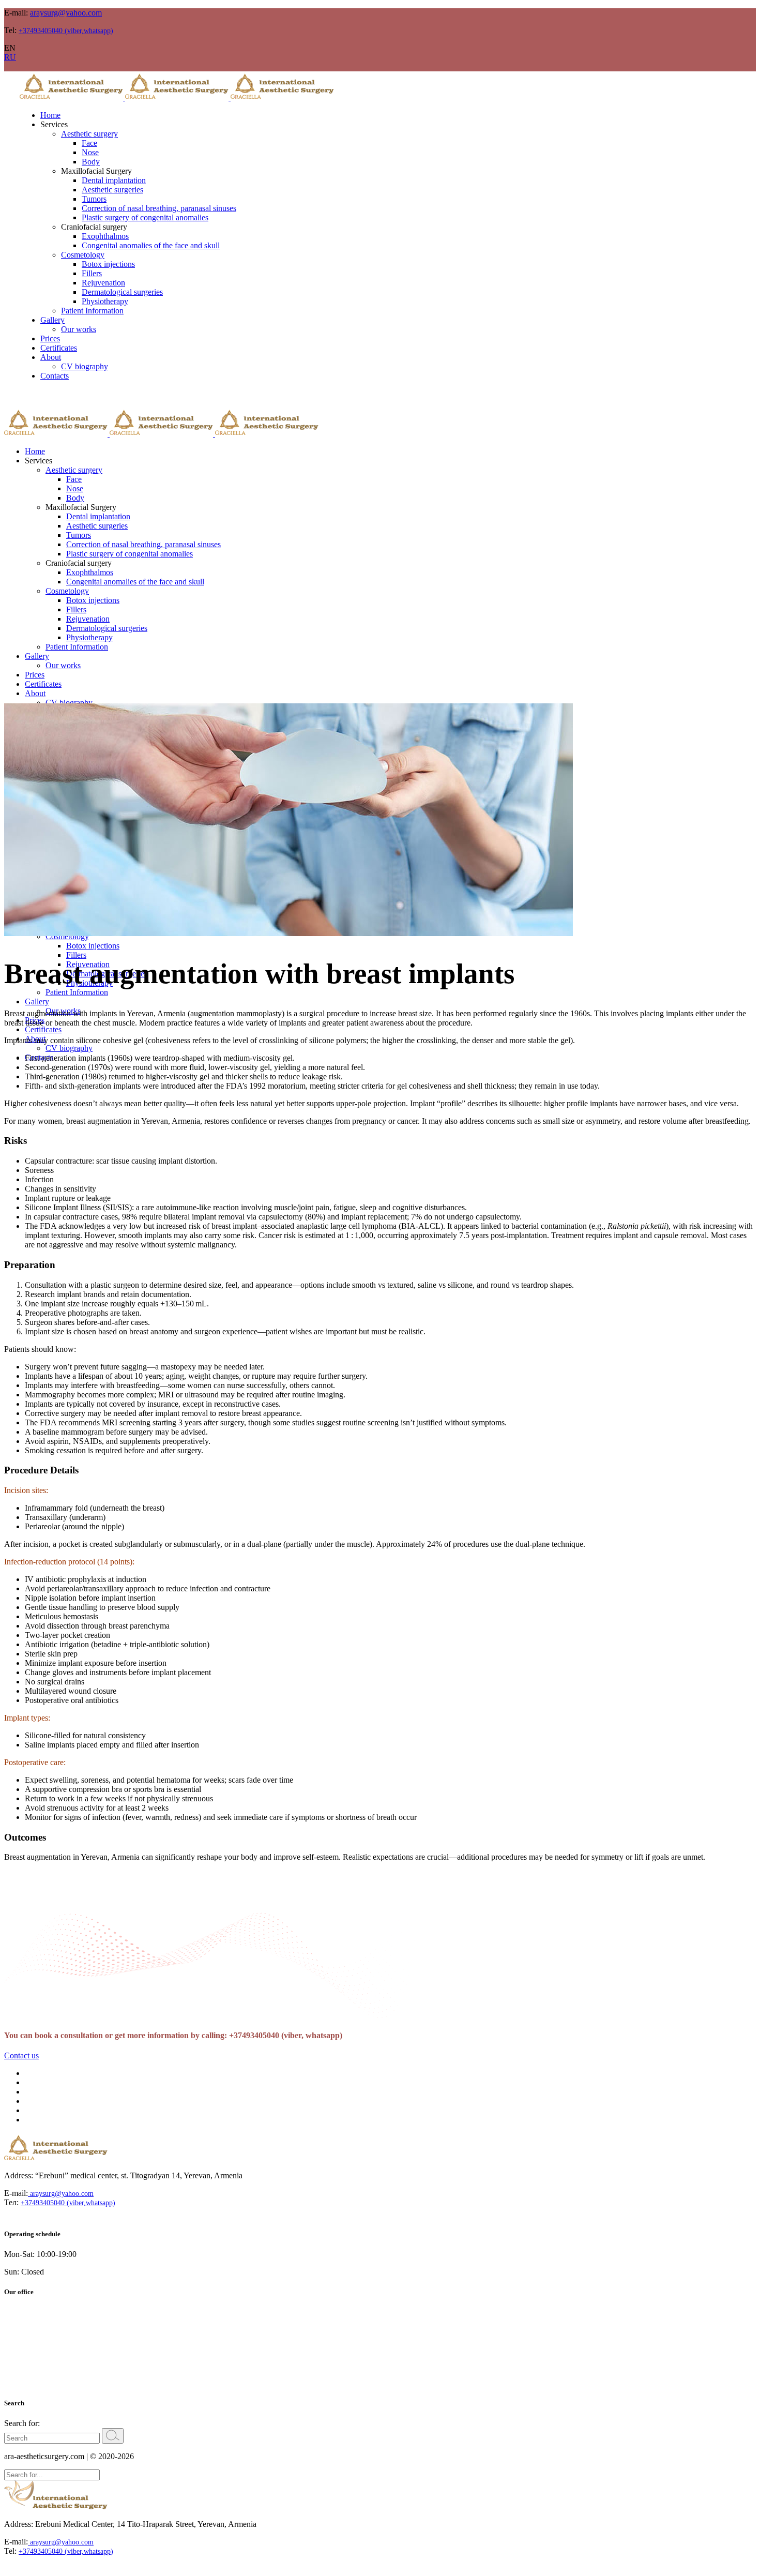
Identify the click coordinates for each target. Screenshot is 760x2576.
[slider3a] (288, 933)
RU (10, 57)
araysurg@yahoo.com (66, 13)
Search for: (22, 2423)
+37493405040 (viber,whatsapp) (66, 31)
